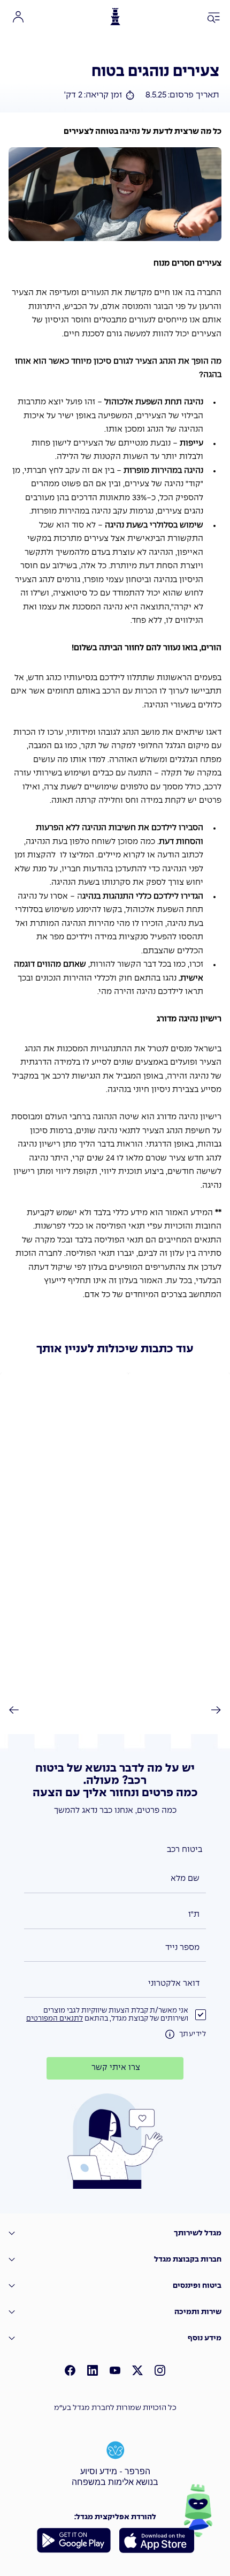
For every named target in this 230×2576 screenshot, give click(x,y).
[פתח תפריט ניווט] (214, 18)
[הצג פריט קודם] (20, 1710)
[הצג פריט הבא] (210, 1710)
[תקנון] (170, 2035)
